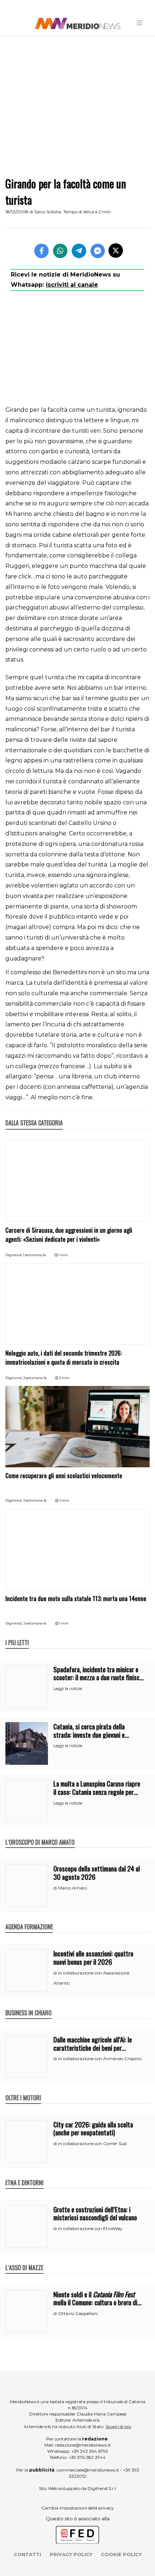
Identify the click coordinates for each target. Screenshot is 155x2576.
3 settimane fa (35, 1378)
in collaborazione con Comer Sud (92, 2143)
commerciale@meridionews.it (88, 2470)
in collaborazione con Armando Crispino (100, 2059)
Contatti (27, 2554)
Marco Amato (72, 1888)
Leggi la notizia (68, 1689)
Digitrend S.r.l (102, 2488)
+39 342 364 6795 (90, 2451)
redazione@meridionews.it (83, 2445)
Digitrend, (14, 1255)
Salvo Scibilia (48, 212)
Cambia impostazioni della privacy (78, 2508)
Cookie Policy (121, 2554)
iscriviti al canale (72, 285)
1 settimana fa (34, 1255)
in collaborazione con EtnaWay (90, 2228)
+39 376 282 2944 (87, 2457)
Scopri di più (118, 2427)
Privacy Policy (71, 2554)
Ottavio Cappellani (78, 2313)
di (56, 1888)
